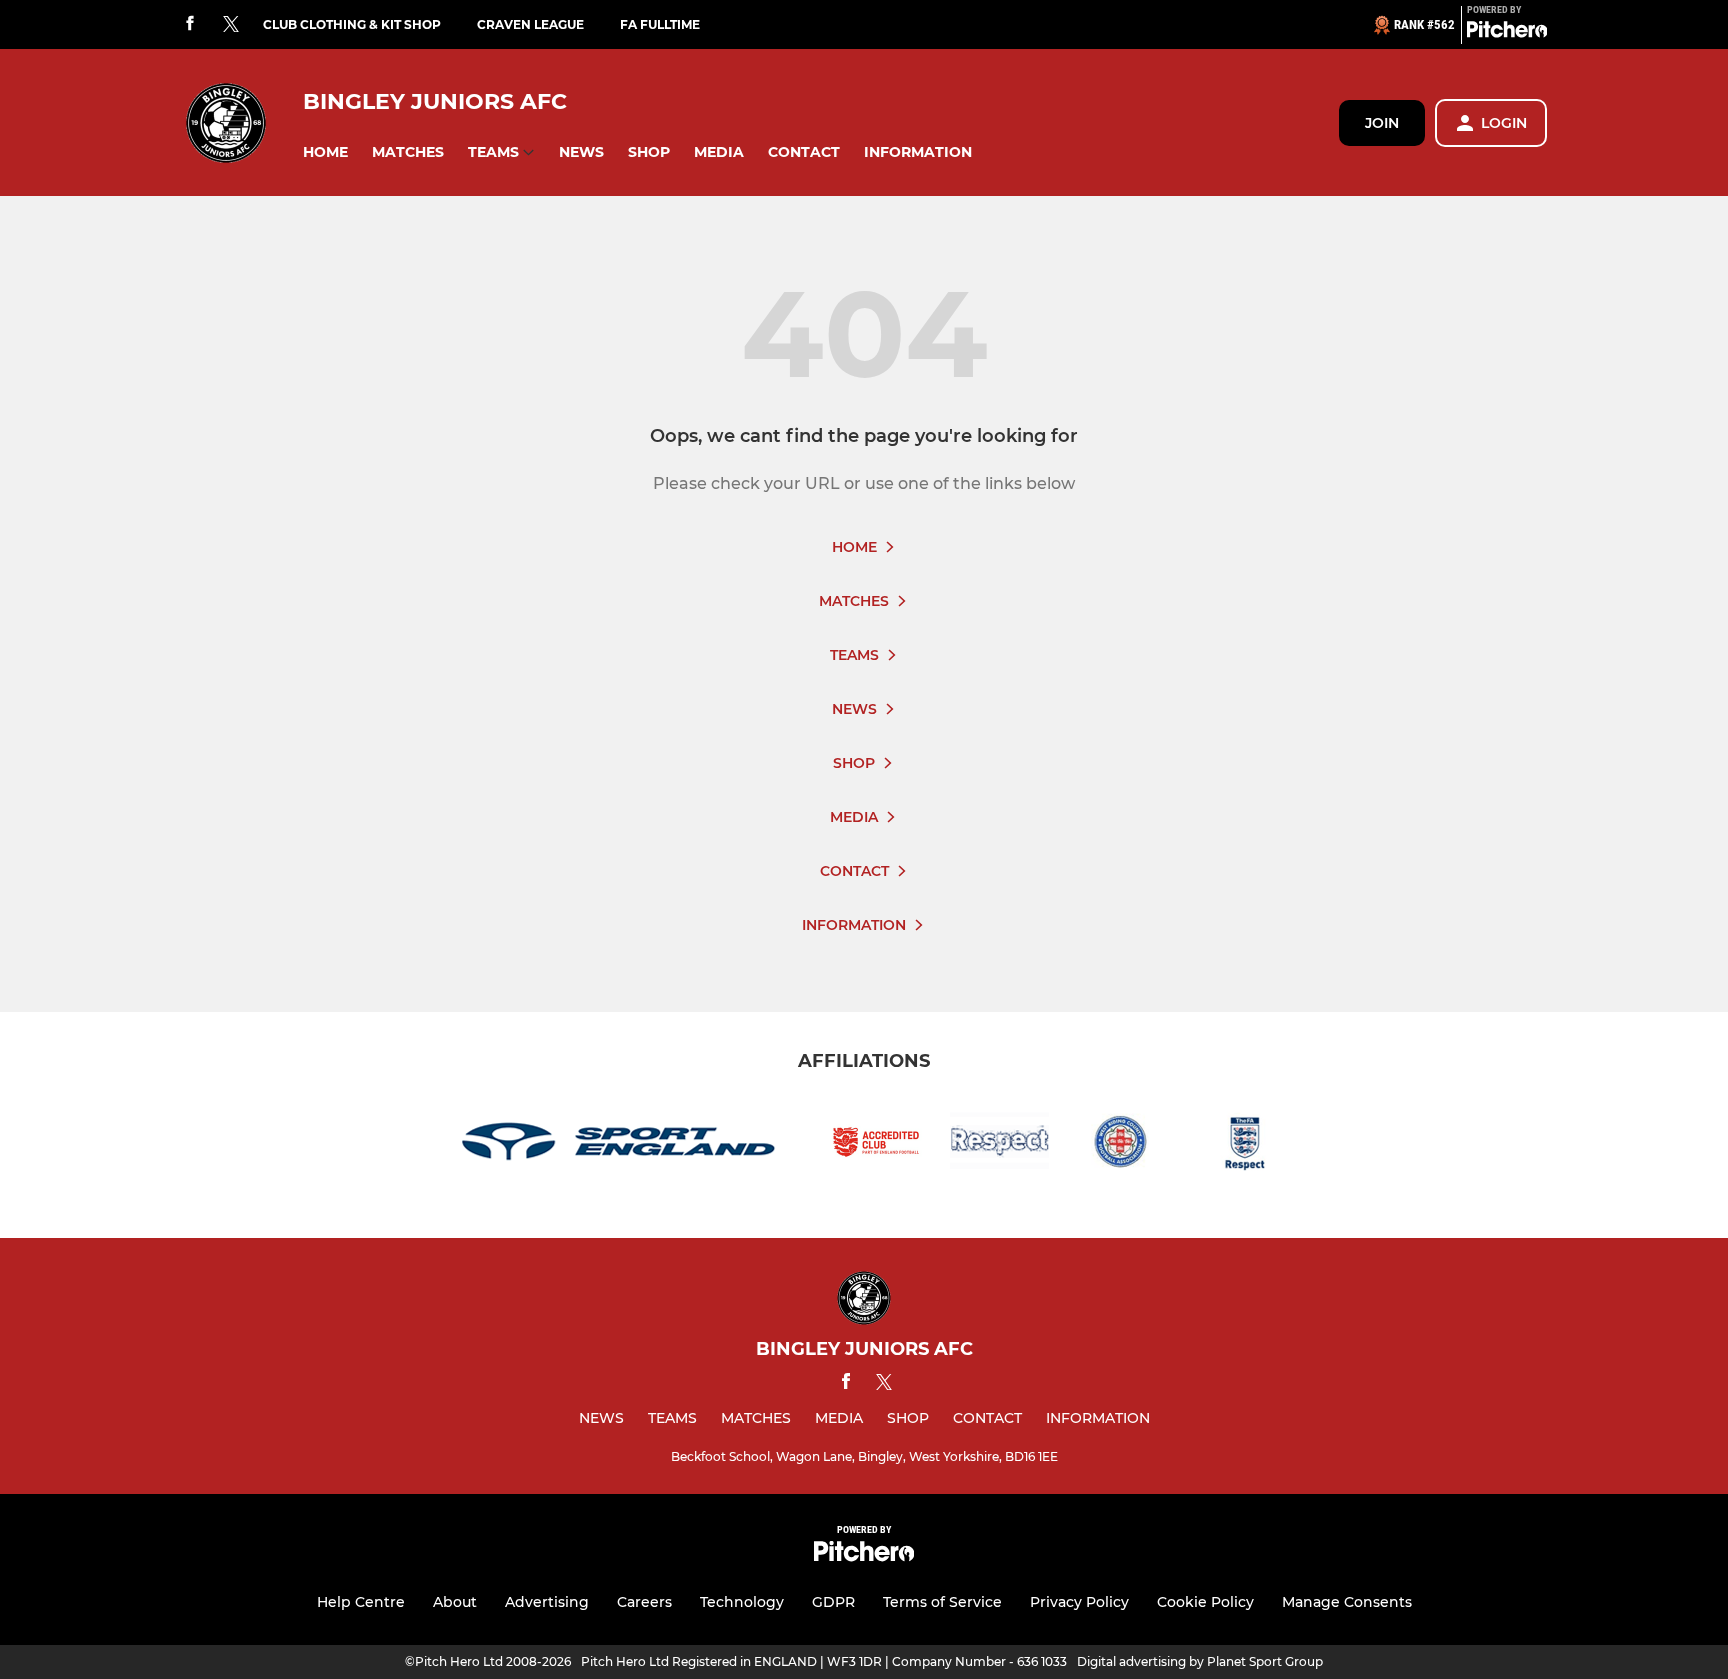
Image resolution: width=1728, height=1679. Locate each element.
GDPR (833, 1602)
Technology (742, 1602)
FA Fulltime (660, 24)
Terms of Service (942, 1602)
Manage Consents (1347, 1602)
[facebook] (190, 24)
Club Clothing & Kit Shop (352, 24)
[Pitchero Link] (1507, 33)
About (455, 1602)
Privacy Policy (1079, 1602)
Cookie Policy (1205, 1602)
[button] (325, 152)
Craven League (530, 24)
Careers (644, 1602)
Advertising (547, 1602)
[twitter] (231, 25)
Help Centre (361, 1602)
